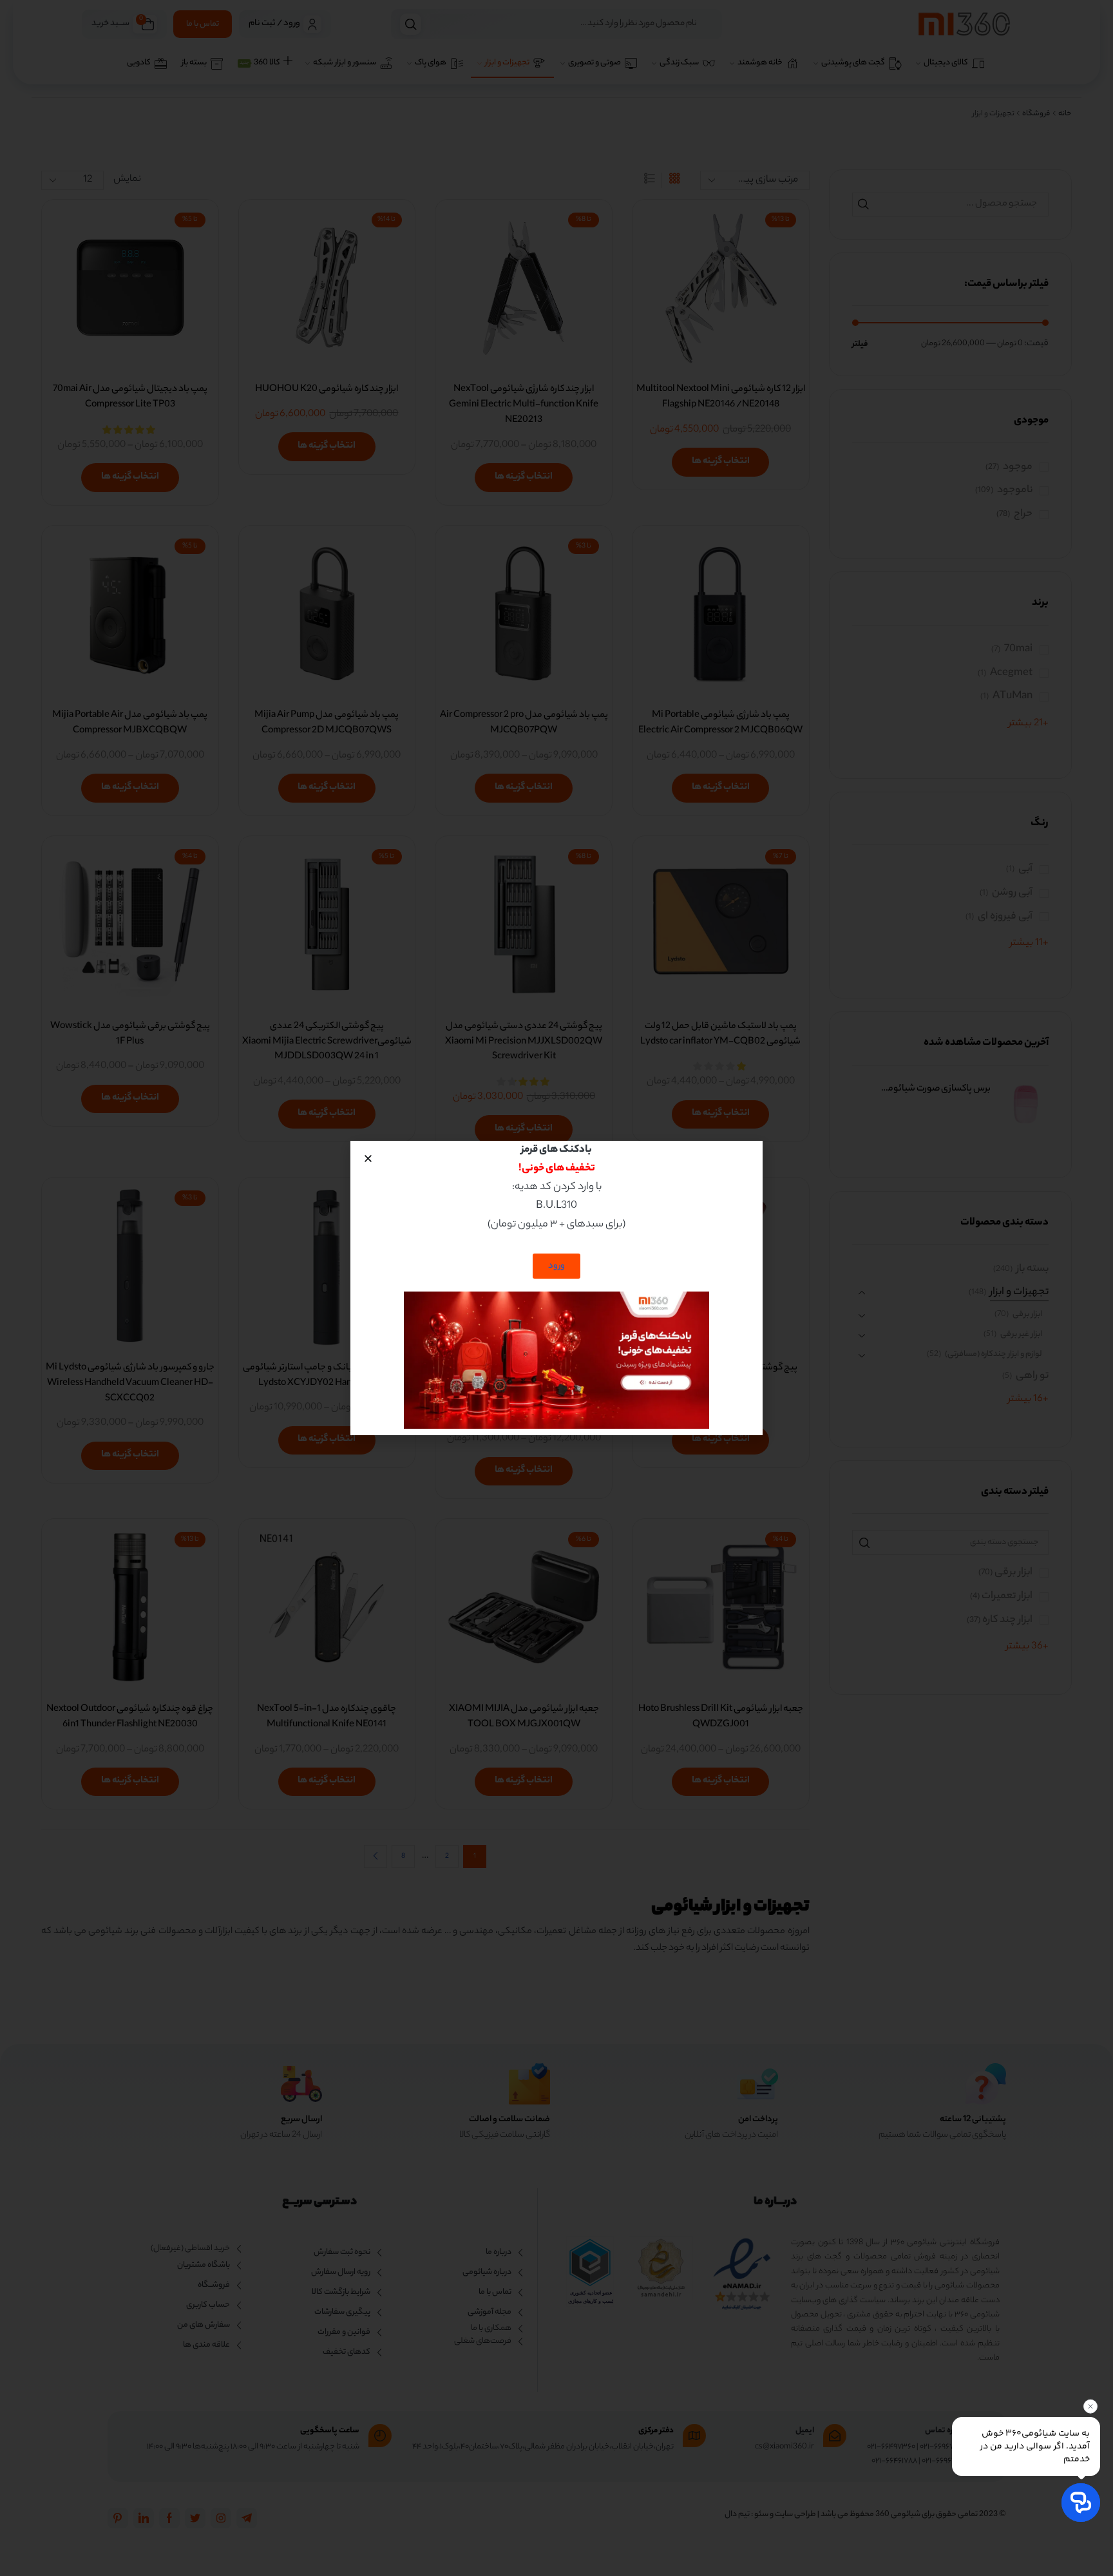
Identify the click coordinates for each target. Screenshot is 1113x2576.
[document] (556, 1288)
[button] (368, 1159)
